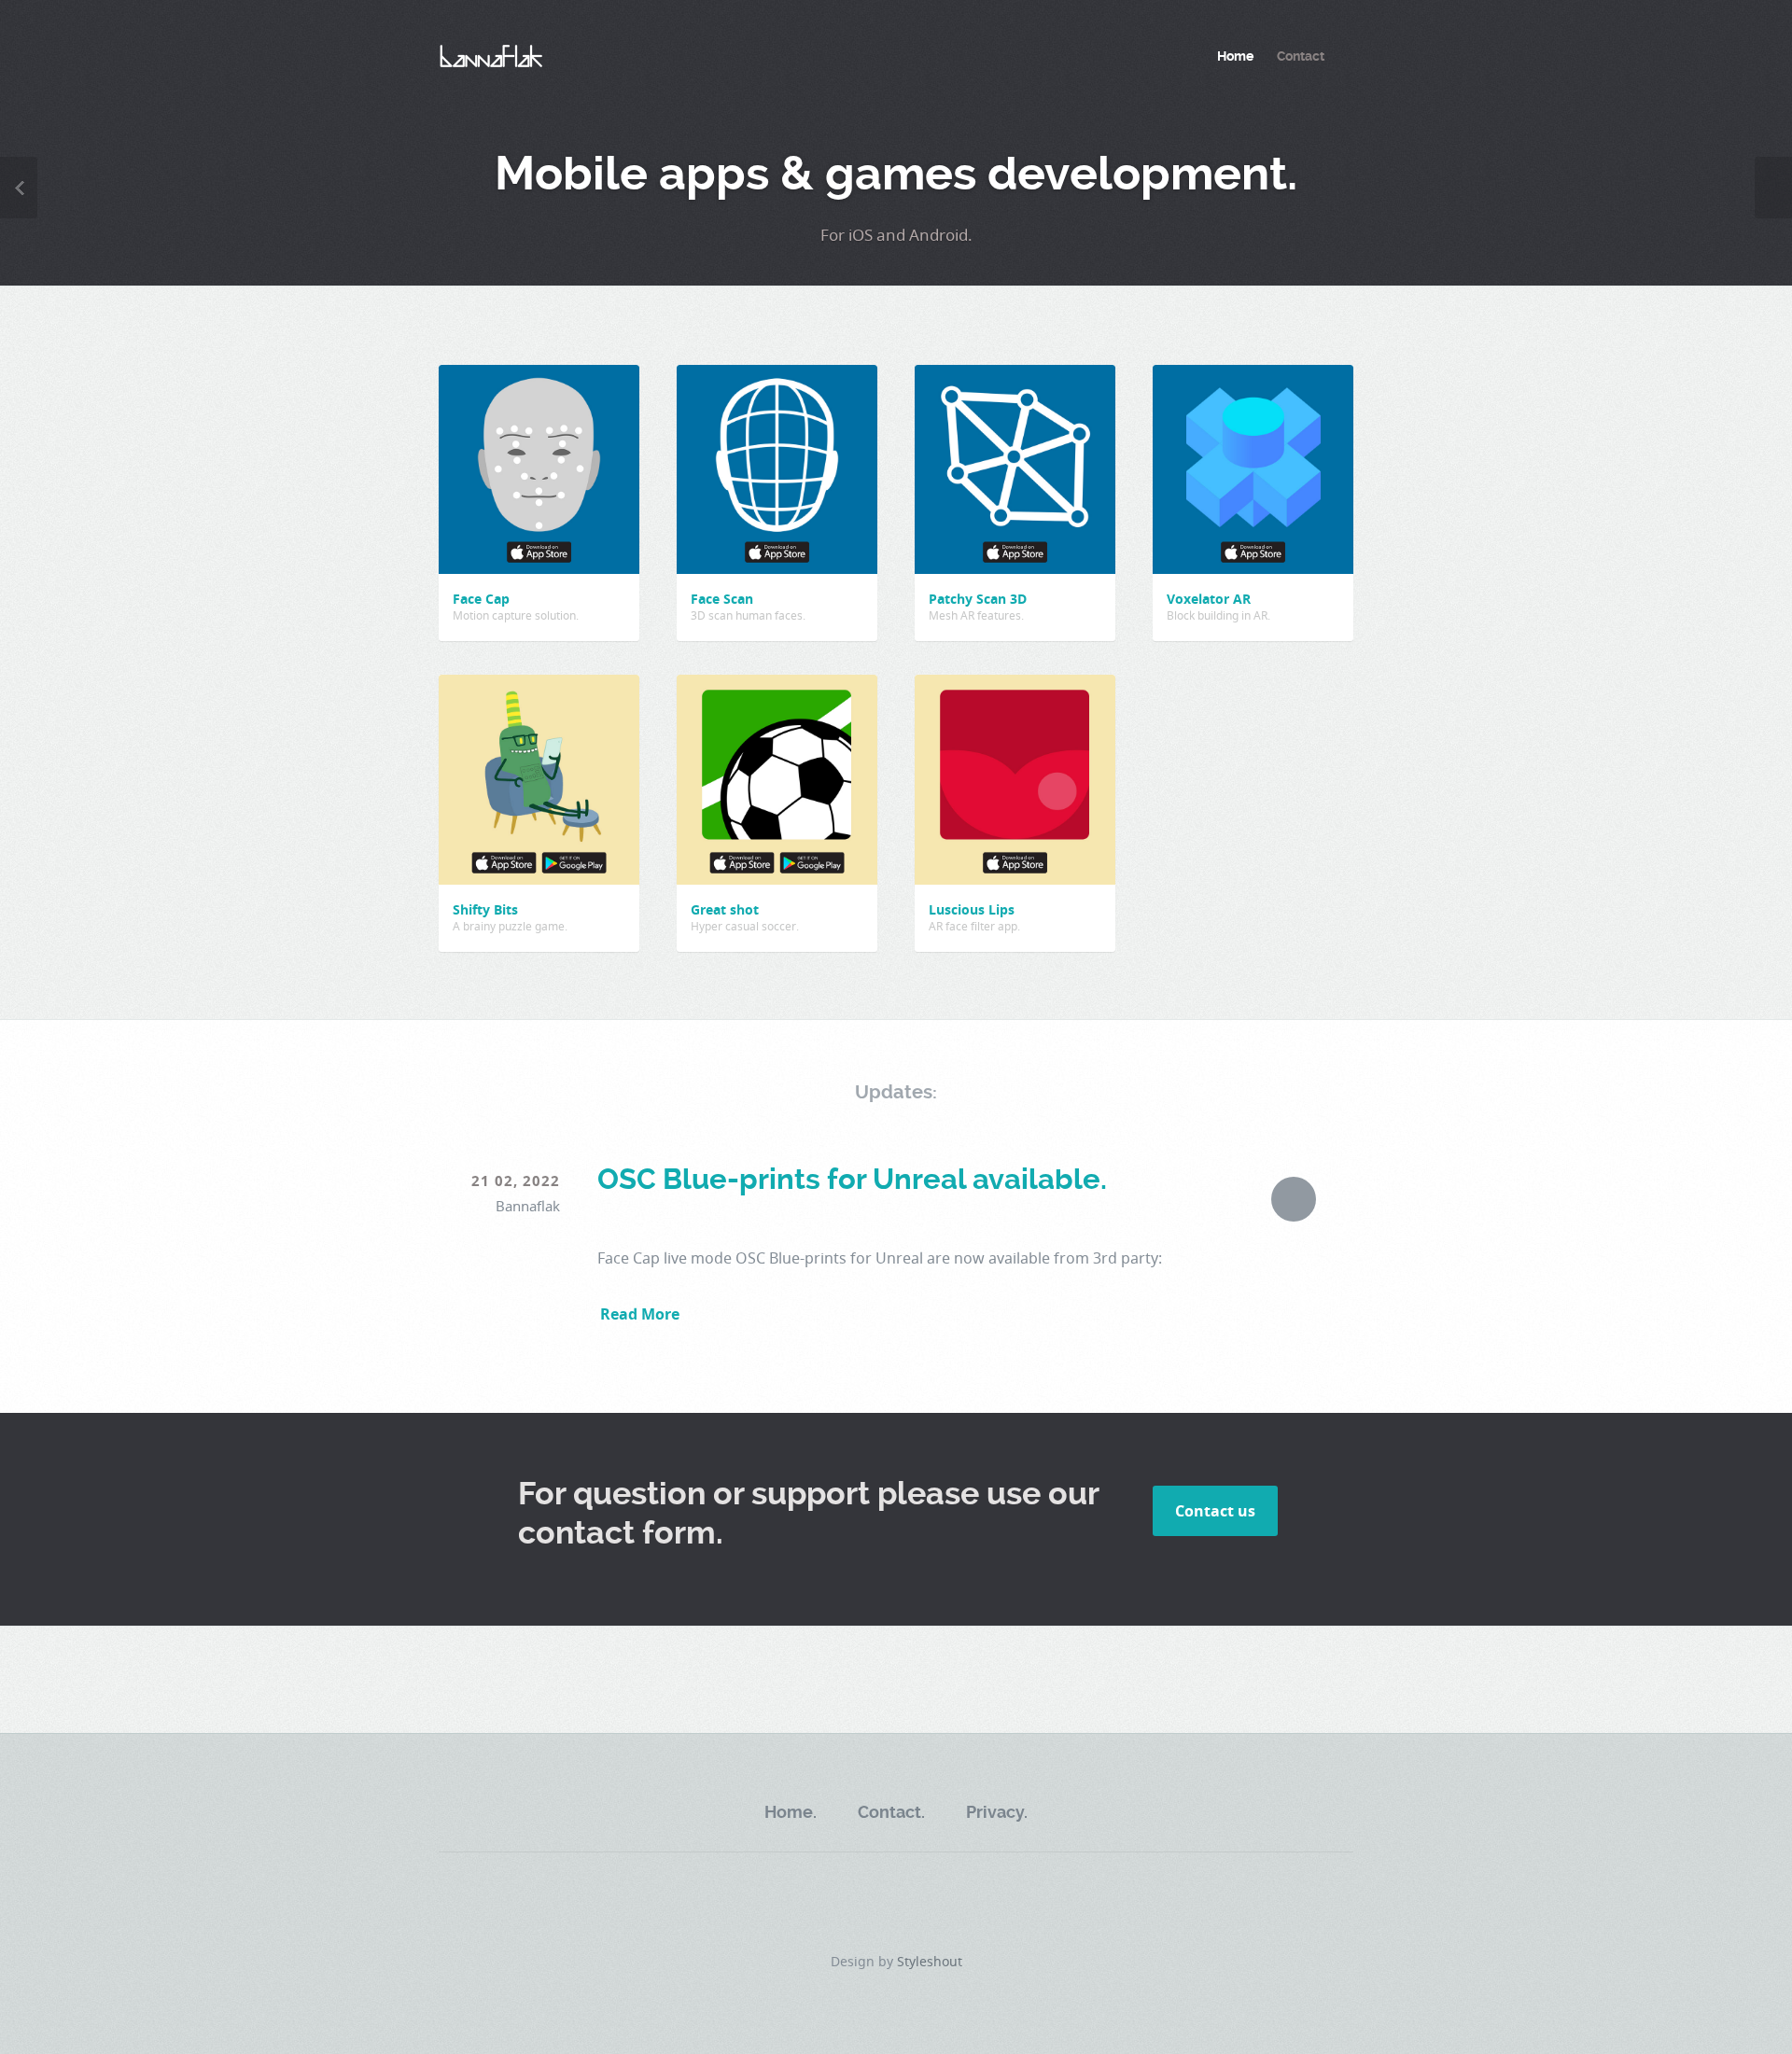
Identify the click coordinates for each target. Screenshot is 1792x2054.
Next (1773, 188)
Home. (791, 1812)
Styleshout (930, 1961)
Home (1235, 56)
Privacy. (997, 1812)
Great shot (725, 910)
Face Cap (481, 599)
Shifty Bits (485, 910)
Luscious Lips (972, 910)
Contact (1301, 56)
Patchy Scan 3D (978, 599)
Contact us (1215, 1511)
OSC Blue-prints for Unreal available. (852, 1179)
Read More (640, 1314)
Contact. (891, 1812)
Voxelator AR (1209, 599)
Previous (19, 188)
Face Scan (722, 599)
